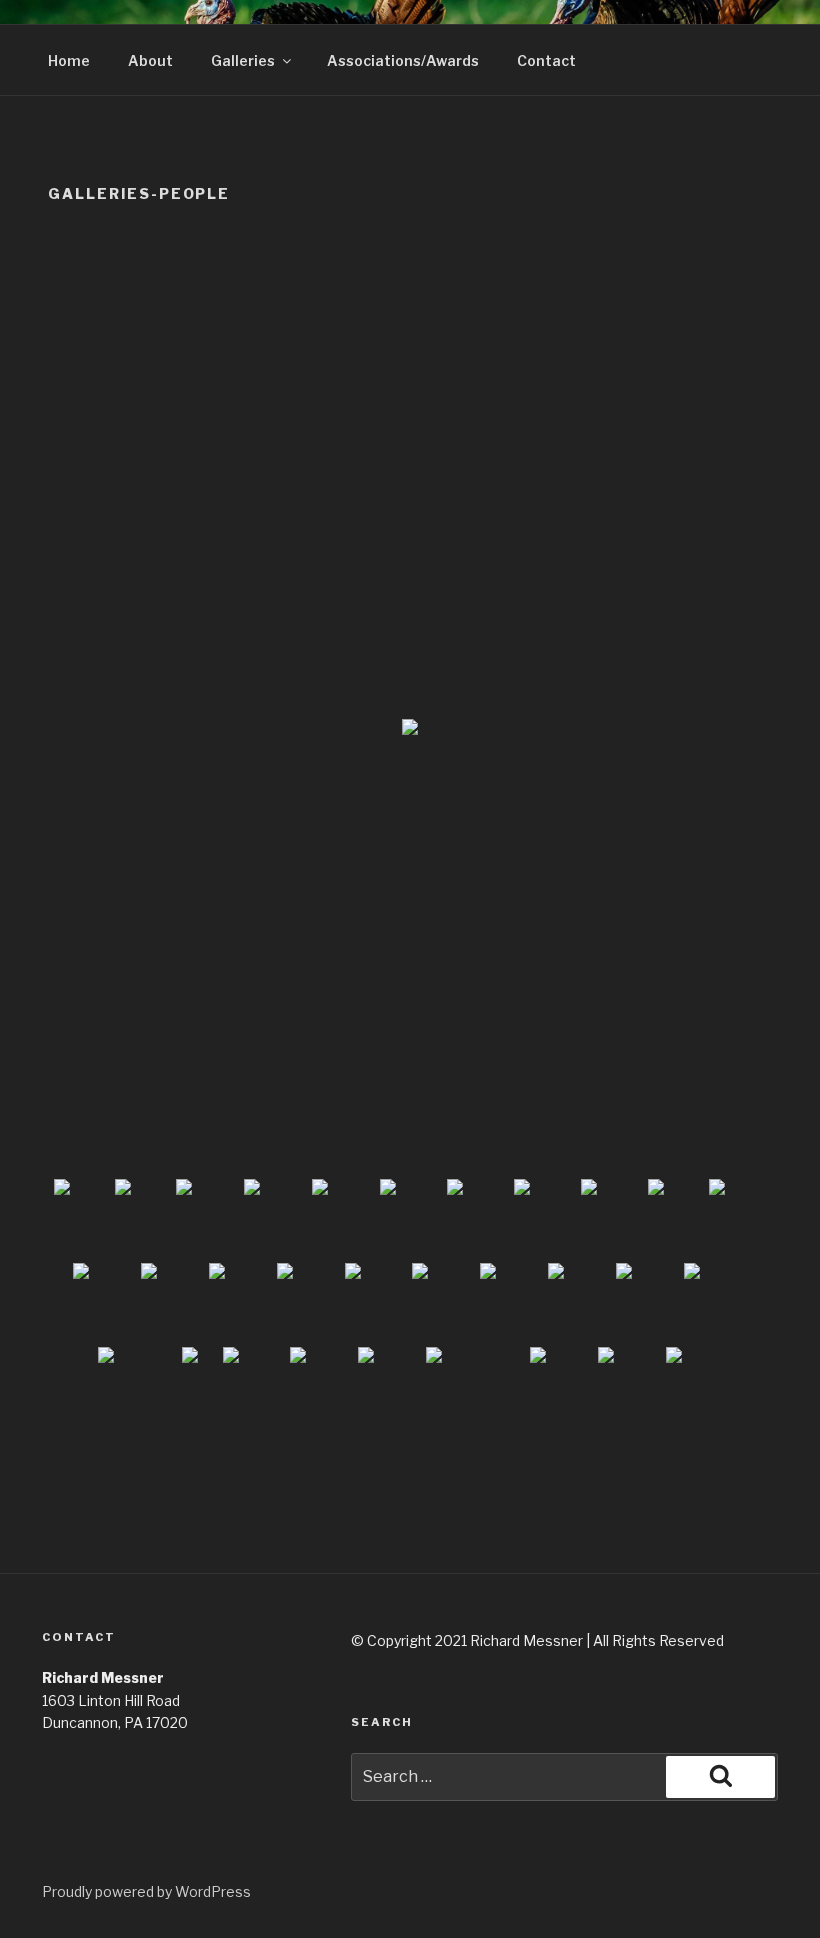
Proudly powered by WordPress (146, 1891)
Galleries (243, 60)
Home (69, 60)
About (150, 60)
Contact (546, 60)
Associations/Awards (403, 60)
